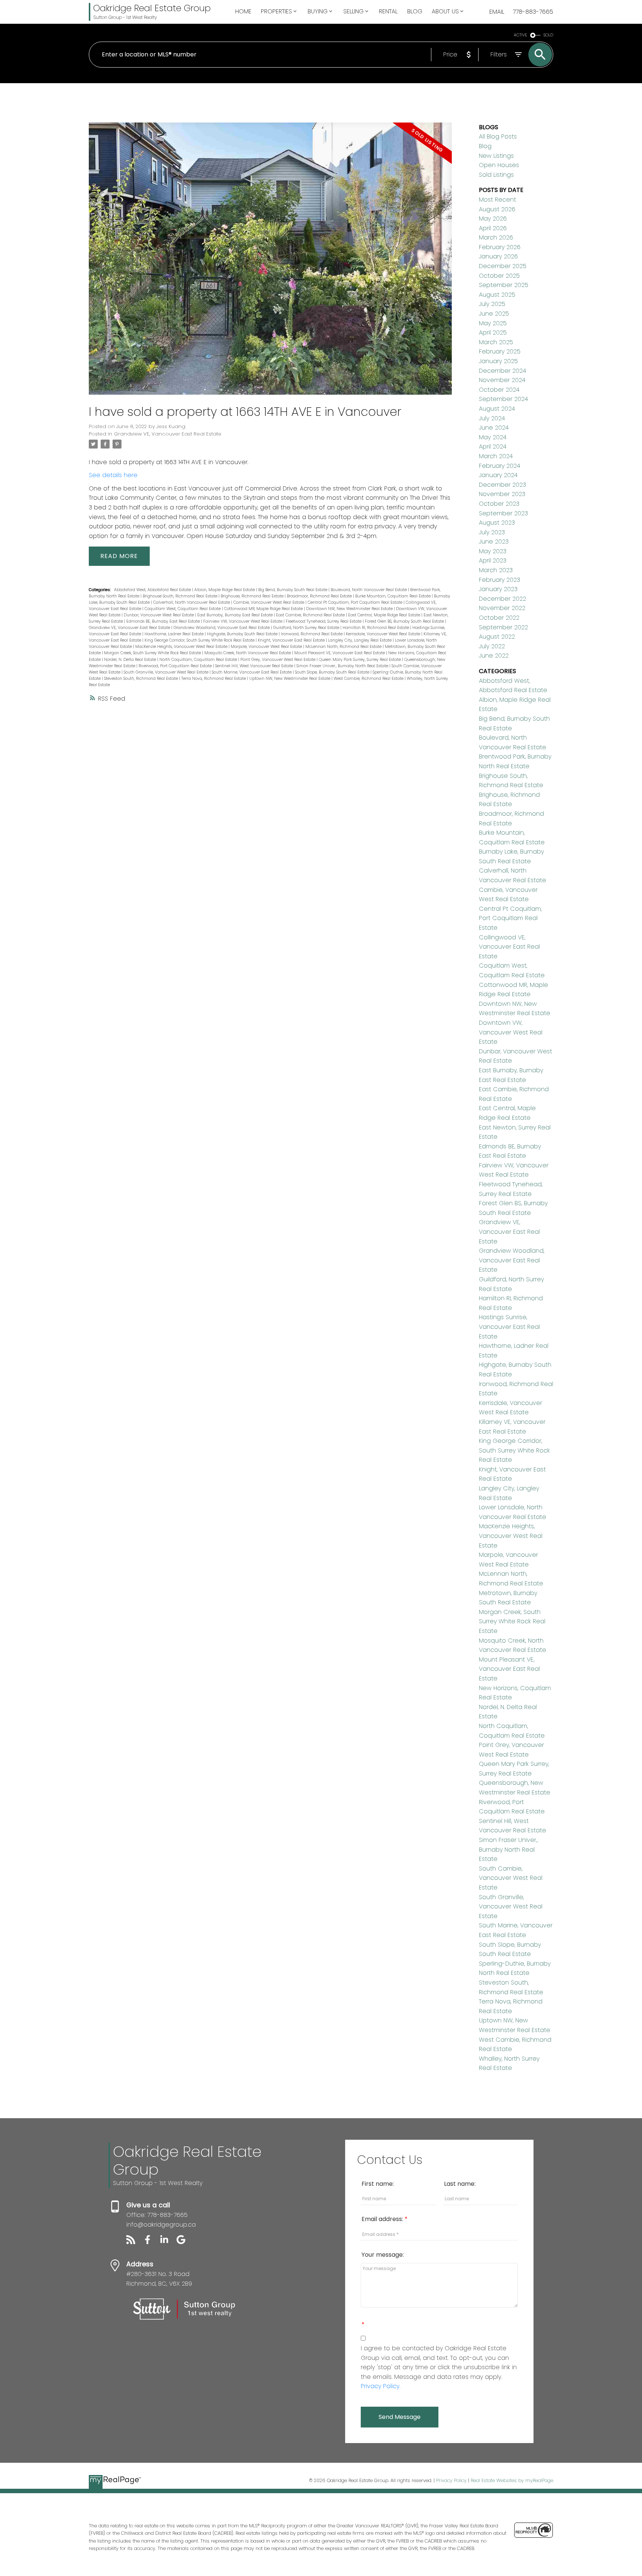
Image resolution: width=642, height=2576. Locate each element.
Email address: (383, 2219)
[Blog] (135, 2242)
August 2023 (497, 523)
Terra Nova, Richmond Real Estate (214, 679)
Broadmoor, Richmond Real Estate (320, 596)
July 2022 (492, 646)
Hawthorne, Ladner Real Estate (175, 634)
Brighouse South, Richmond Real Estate (181, 596)
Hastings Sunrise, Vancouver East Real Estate (509, 1327)
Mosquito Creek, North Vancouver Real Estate (248, 653)
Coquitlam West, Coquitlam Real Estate (183, 609)
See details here (113, 475)
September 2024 (503, 399)
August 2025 (497, 295)
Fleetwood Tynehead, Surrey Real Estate (324, 621)
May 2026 (493, 219)
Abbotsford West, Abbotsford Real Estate (153, 590)
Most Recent (497, 200)
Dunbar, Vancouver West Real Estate (159, 615)
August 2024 (497, 409)
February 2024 (500, 466)
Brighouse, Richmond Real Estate (253, 596)
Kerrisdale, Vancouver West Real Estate (384, 634)
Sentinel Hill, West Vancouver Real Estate (255, 666)
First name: (378, 2184)
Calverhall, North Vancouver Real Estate (192, 602)
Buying (318, 11)
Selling (354, 11)
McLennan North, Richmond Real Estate (344, 647)
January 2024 (498, 475)
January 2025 (498, 361)
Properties (276, 11)
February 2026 (500, 247)
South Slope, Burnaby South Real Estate (333, 672)
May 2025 (493, 323)
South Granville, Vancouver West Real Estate (167, 672)
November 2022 (502, 608)
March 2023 (496, 570)
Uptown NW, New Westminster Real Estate (290, 679)
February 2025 (500, 351)
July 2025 (492, 304)
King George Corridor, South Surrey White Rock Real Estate (200, 640)
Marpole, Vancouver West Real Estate (267, 647)
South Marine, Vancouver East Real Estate (252, 672)
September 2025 (504, 285)
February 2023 (500, 580)
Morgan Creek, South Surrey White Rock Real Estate (153, 653)
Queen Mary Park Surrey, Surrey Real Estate (360, 660)
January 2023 (498, 589)
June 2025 (494, 314)
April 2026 (493, 228)
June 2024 (494, 428)
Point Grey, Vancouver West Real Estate (278, 660)
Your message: (383, 2255)
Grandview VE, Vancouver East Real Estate (168, 434)
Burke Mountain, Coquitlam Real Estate (393, 596)
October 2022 (499, 618)
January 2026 (498, 256)
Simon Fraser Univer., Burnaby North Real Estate (343, 666)
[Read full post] (270, 263)
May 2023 (493, 551)
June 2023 (494, 542)
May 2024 (493, 437)
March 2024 (496, 456)
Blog (485, 146)
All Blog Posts (498, 136)
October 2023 (499, 504)
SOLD (548, 35)
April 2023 (493, 560)
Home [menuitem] (243, 11)
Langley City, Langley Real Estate (360, 640)
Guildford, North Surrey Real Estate (307, 628)
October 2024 (499, 390)
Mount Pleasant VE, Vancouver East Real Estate (340, 653)
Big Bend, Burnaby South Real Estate (293, 590)
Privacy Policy (451, 2480)
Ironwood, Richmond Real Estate (312, 634)
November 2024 (502, 380)
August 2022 (497, 637)
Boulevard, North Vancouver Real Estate (369, 590)
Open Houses (499, 165)
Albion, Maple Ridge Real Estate (225, 590)
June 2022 (494, 656)
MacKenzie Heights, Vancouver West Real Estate (182, 647)
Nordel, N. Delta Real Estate (131, 660)
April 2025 (493, 332)
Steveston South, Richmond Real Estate (142, 679)
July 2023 (492, 532)
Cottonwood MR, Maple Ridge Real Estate (264, 609)
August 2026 (497, 209)
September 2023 (503, 513)
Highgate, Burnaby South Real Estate (243, 634)
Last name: (460, 2184)
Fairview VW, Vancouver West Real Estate (243, 621)
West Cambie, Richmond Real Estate (369, 679)
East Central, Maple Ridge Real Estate (385, 615)
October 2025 (499, 276)
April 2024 (493, 446)
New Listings (496, 156)
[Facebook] (151, 2242)
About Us (445, 11)
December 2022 (502, 599)
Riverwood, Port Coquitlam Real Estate (176, 666)
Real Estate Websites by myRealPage (512, 2480)
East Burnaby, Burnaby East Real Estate (236, 615)
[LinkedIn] (168, 2242)
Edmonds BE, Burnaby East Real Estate (164, 621)
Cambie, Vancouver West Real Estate (269, 602)
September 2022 (503, 627)
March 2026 (496, 237)
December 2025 (503, 266)
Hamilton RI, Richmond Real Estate (376, 628)
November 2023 (502, 494)
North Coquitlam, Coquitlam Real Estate (199, 660)
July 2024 (492, 418)
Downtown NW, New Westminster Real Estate (350, 609)
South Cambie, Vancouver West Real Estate (511, 1878)
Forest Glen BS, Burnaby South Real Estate (405, 621)
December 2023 (502, 485)
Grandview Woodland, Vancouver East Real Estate (222, 628)
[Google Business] (184, 2242)
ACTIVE (521, 35)
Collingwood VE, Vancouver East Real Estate (509, 947)
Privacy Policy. (380, 2386)
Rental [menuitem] (388, 11)
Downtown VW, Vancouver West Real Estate (511, 1032)
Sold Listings (496, 175)
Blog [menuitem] (415, 11)
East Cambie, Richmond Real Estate (311, 615)
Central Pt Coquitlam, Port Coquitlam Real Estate (356, 602)
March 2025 (496, 342)
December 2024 (502, 371)
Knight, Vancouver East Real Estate (292, 640)
